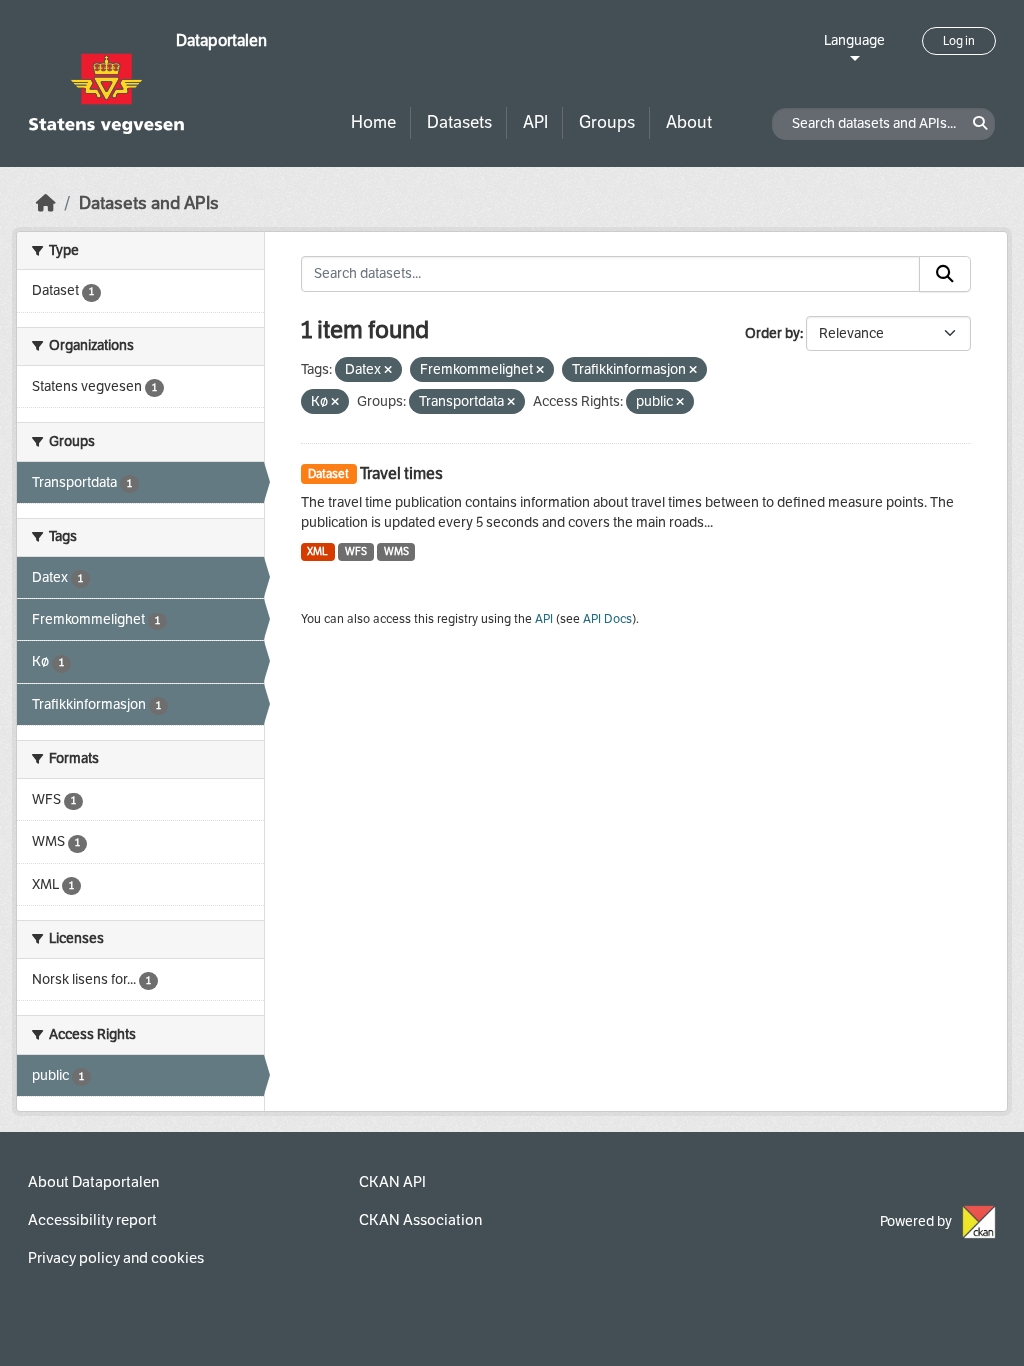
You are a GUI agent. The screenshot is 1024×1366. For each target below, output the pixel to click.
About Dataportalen (93, 1182)
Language (854, 40)
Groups (607, 122)
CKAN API (392, 1182)
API (535, 122)
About (689, 122)
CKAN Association (420, 1220)
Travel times (401, 473)
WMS (396, 551)
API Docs (607, 619)
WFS (356, 551)
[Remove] (388, 370)
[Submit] (945, 274)
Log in (959, 41)
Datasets (459, 122)
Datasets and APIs (149, 203)
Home (373, 122)
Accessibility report (92, 1220)
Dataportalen (221, 40)
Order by (772, 333)
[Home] (46, 203)
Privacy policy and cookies (116, 1258)
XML (317, 551)
